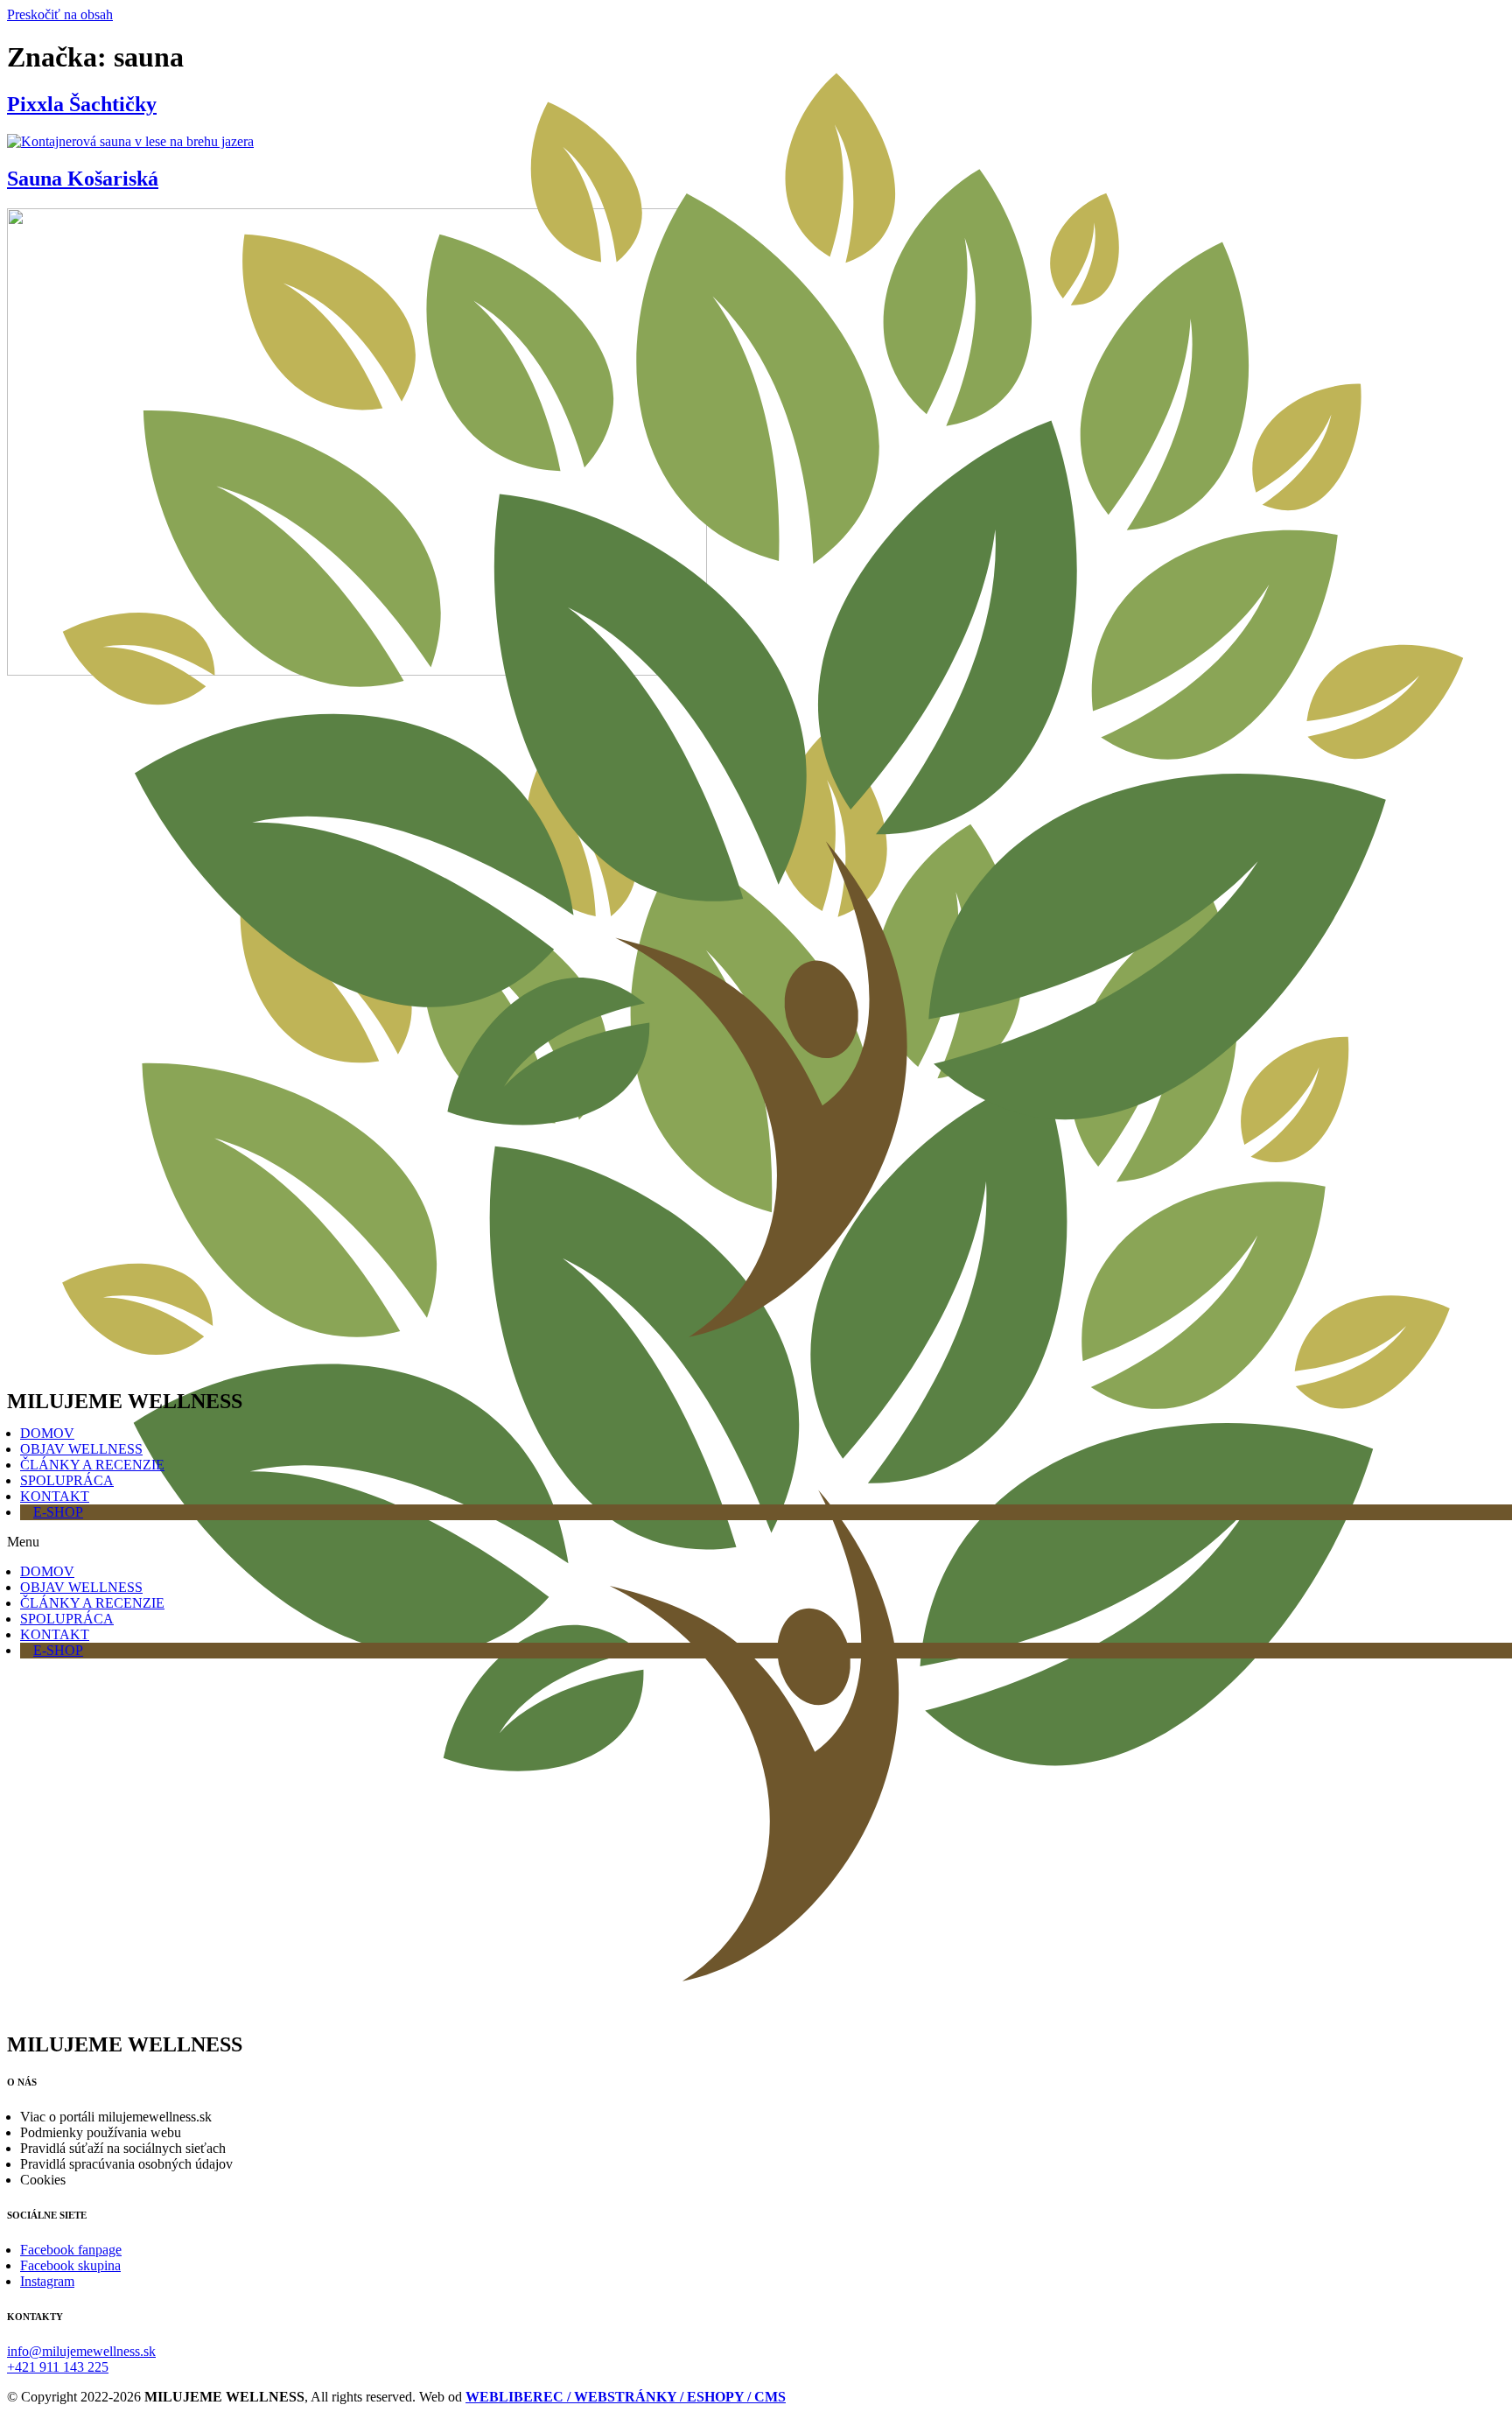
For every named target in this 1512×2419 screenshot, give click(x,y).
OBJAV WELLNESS (81, 1449)
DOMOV (47, 1433)
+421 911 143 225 (58, 2367)
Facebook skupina (70, 2265)
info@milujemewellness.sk (81, 2351)
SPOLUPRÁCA (67, 1480)
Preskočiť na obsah (60, 14)
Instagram (47, 2281)
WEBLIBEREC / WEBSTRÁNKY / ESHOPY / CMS (626, 2397)
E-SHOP (58, 1512)
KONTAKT (55, 1496)
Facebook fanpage (71, 2250)
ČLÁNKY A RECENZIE (92, 1465)
